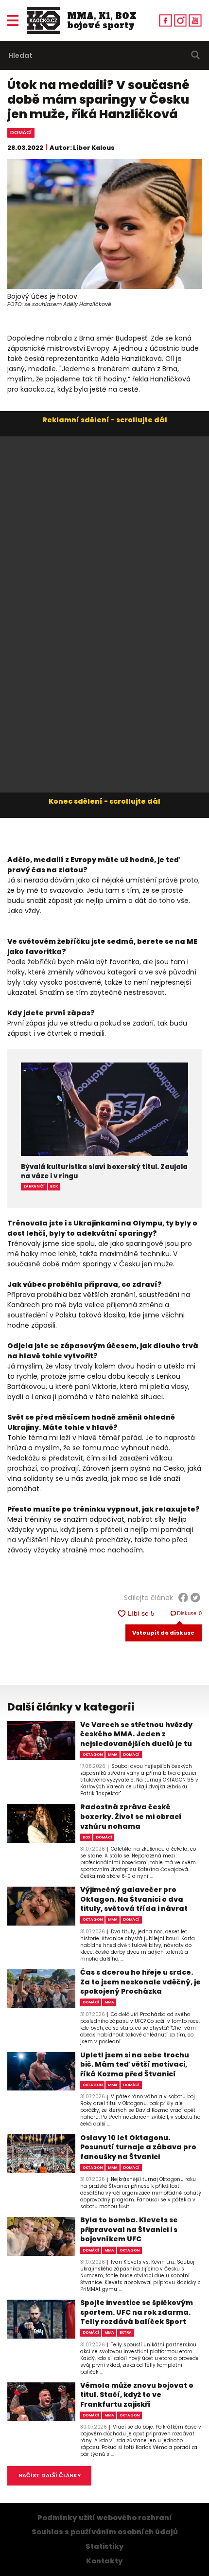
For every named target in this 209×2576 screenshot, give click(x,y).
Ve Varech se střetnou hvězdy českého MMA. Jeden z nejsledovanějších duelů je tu (136, 1734)
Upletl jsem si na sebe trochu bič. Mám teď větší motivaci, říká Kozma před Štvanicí (135, 2065)
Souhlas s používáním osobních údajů (105, 2532)
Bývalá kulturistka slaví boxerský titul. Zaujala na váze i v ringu (104, 1171)
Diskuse (190, 1613)
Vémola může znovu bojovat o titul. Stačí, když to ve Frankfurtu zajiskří (137, 2395)
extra (126, 2333)
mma (113, 1755)
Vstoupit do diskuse (163, 1633)
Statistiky (105, 2546)
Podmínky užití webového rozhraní (105, 2518)
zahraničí (34, 1186)
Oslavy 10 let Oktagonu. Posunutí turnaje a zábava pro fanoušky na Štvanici (138, 2147)
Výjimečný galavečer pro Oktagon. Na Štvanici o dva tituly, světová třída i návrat (134, 1899)
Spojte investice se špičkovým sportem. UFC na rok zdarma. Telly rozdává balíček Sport (137, 2312)
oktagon (93, 1755)
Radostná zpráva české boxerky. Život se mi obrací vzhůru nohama (131, 1817)
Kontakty (104, 2561)
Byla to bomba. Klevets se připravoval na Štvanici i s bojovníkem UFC (129, 2230)
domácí (21, 133)
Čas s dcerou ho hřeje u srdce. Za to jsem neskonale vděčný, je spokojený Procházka (140, 1982)
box (54, 1186)
